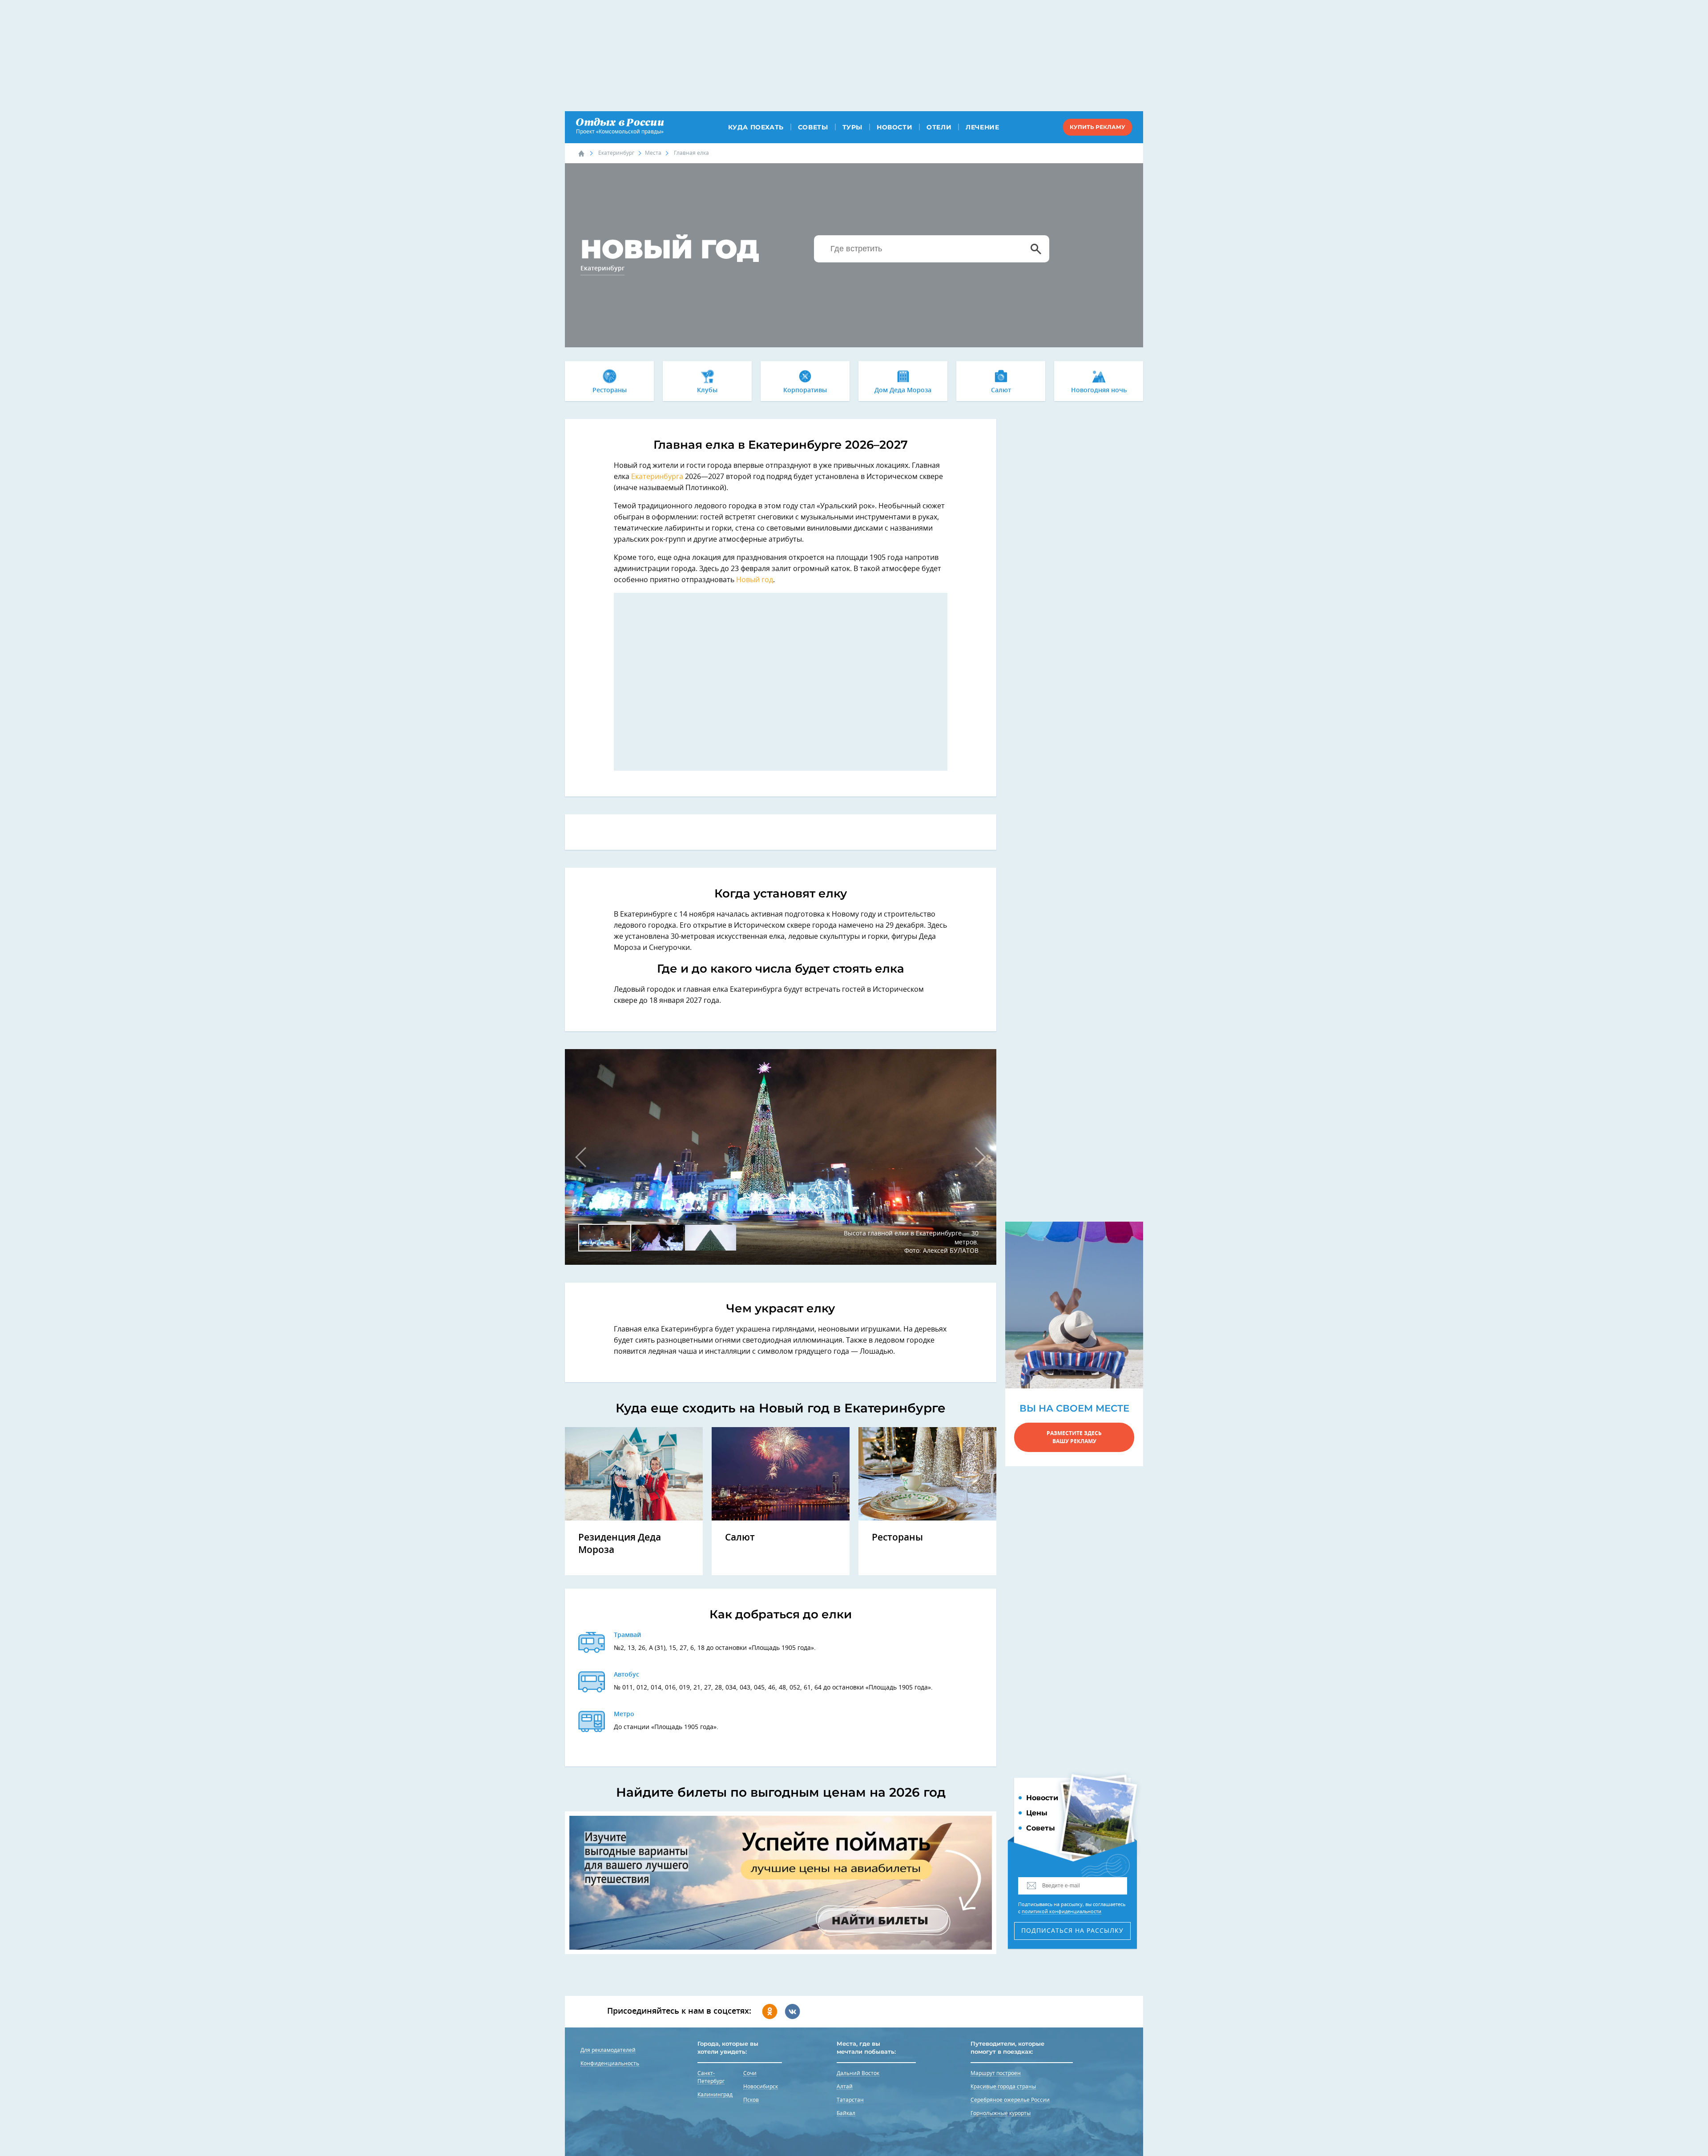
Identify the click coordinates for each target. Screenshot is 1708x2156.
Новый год (755, 580)
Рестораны (610, 390)
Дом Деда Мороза (903, 390)
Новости (894, 127)
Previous (585, 1157)
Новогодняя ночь (1099, 390)
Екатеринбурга (657, 477)
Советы (813, 127)
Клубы (707, 390)
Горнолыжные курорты (1001, 2113)
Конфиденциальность (610, 2063)
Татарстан (850, 2100)
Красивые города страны (1003, 2087)
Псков (751, 2100)
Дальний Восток (858, 2073)
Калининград (715, 2095)
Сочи (750, 2073)
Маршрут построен (996, 2073)
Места (653, 153)
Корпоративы (805, 390)
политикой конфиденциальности (1061, 1912)
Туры (852, 127)
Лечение (982, 127)
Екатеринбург (616, 153)
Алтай (845, 2087)
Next (976, 1157)
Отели (939, 127)
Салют (1001, 390)
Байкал (846, 2113)
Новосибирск (761, 2087)
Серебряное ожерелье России (1010, 2100)
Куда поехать (756, 127)
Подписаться (1072, 1931)
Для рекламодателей (608, 2050)
